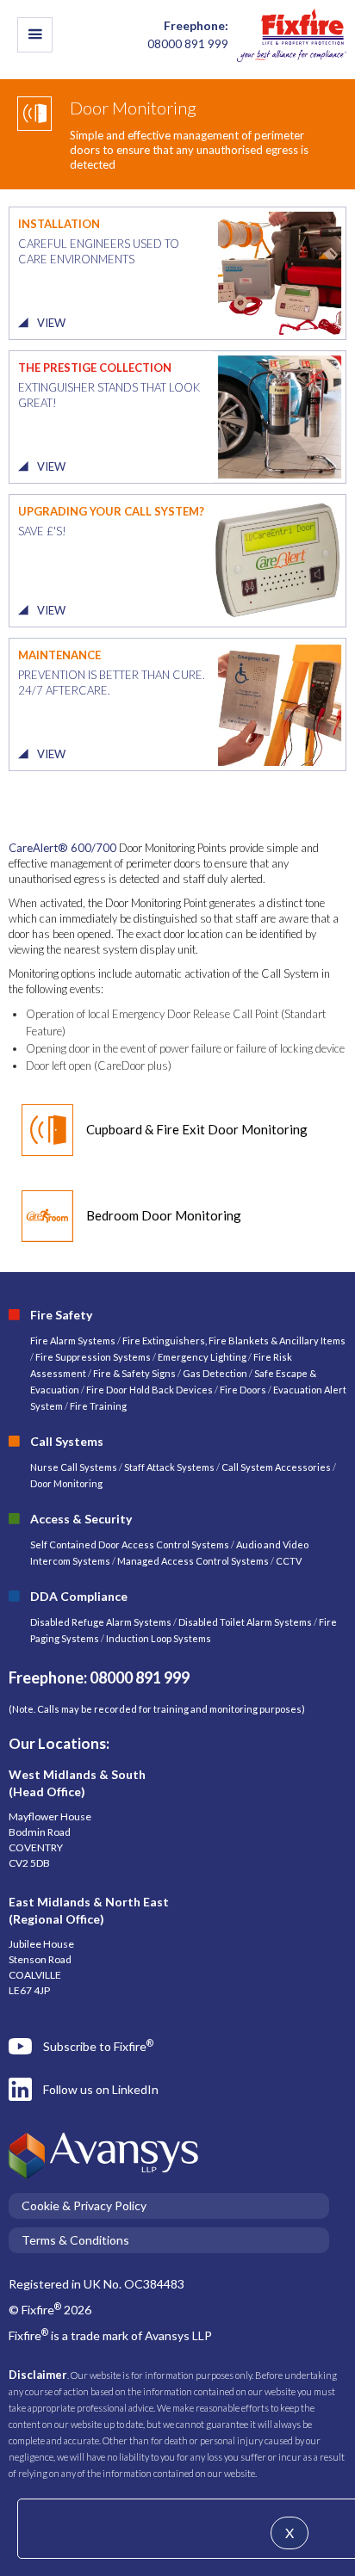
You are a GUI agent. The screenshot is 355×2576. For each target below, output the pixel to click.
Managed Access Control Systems (193, 1561)
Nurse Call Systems (75, 1467)
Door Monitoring (66, 1483)
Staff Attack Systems (169, 1467)
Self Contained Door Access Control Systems (130, 1544)
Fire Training (98, 1406)
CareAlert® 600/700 (62, 848)
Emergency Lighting (203, 1357)
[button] (35, 35)
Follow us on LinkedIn (101, 2089)
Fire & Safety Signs (134, 1373)
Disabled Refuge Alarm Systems (101, 1622)
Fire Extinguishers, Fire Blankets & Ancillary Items (234, 1341)
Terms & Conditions (75, 2240)
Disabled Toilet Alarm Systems (245, 1622)
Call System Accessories (276, 1467)
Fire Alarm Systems (73, 1341)
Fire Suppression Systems (92, 1357)
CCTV (289, 1561)
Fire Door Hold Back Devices (149, 1390)
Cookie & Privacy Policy (84, 2205)
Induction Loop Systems (159, 1638)
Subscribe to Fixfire (98, 2046)
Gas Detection (215, 1373)
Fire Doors (244, 1390)
